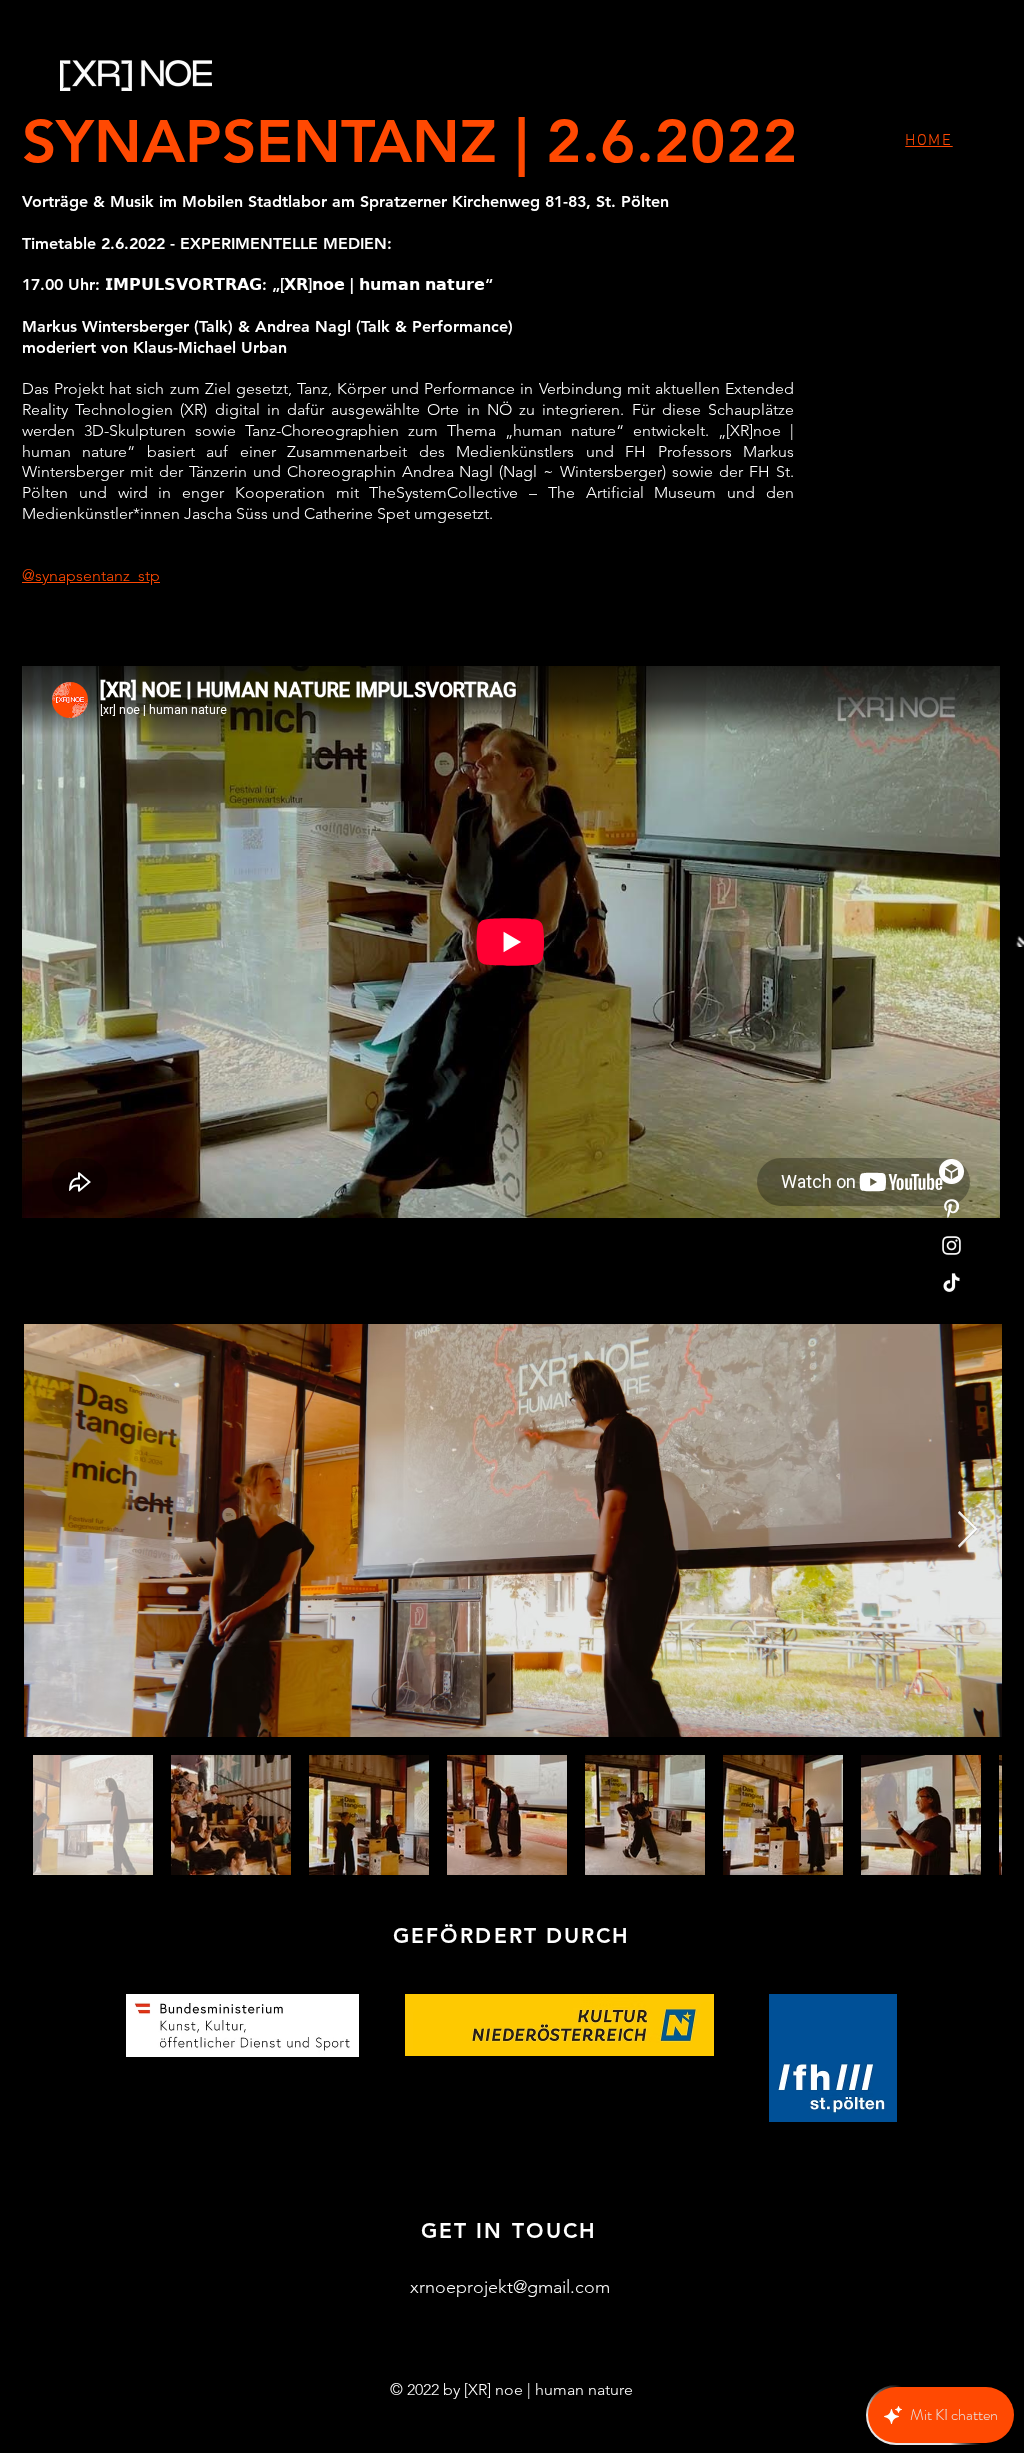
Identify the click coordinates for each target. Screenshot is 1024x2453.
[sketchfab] (951, 1171)
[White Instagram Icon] (951, 1245)
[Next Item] (967, 1530)
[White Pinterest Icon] (951, 1208)
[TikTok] (951, 1282)
